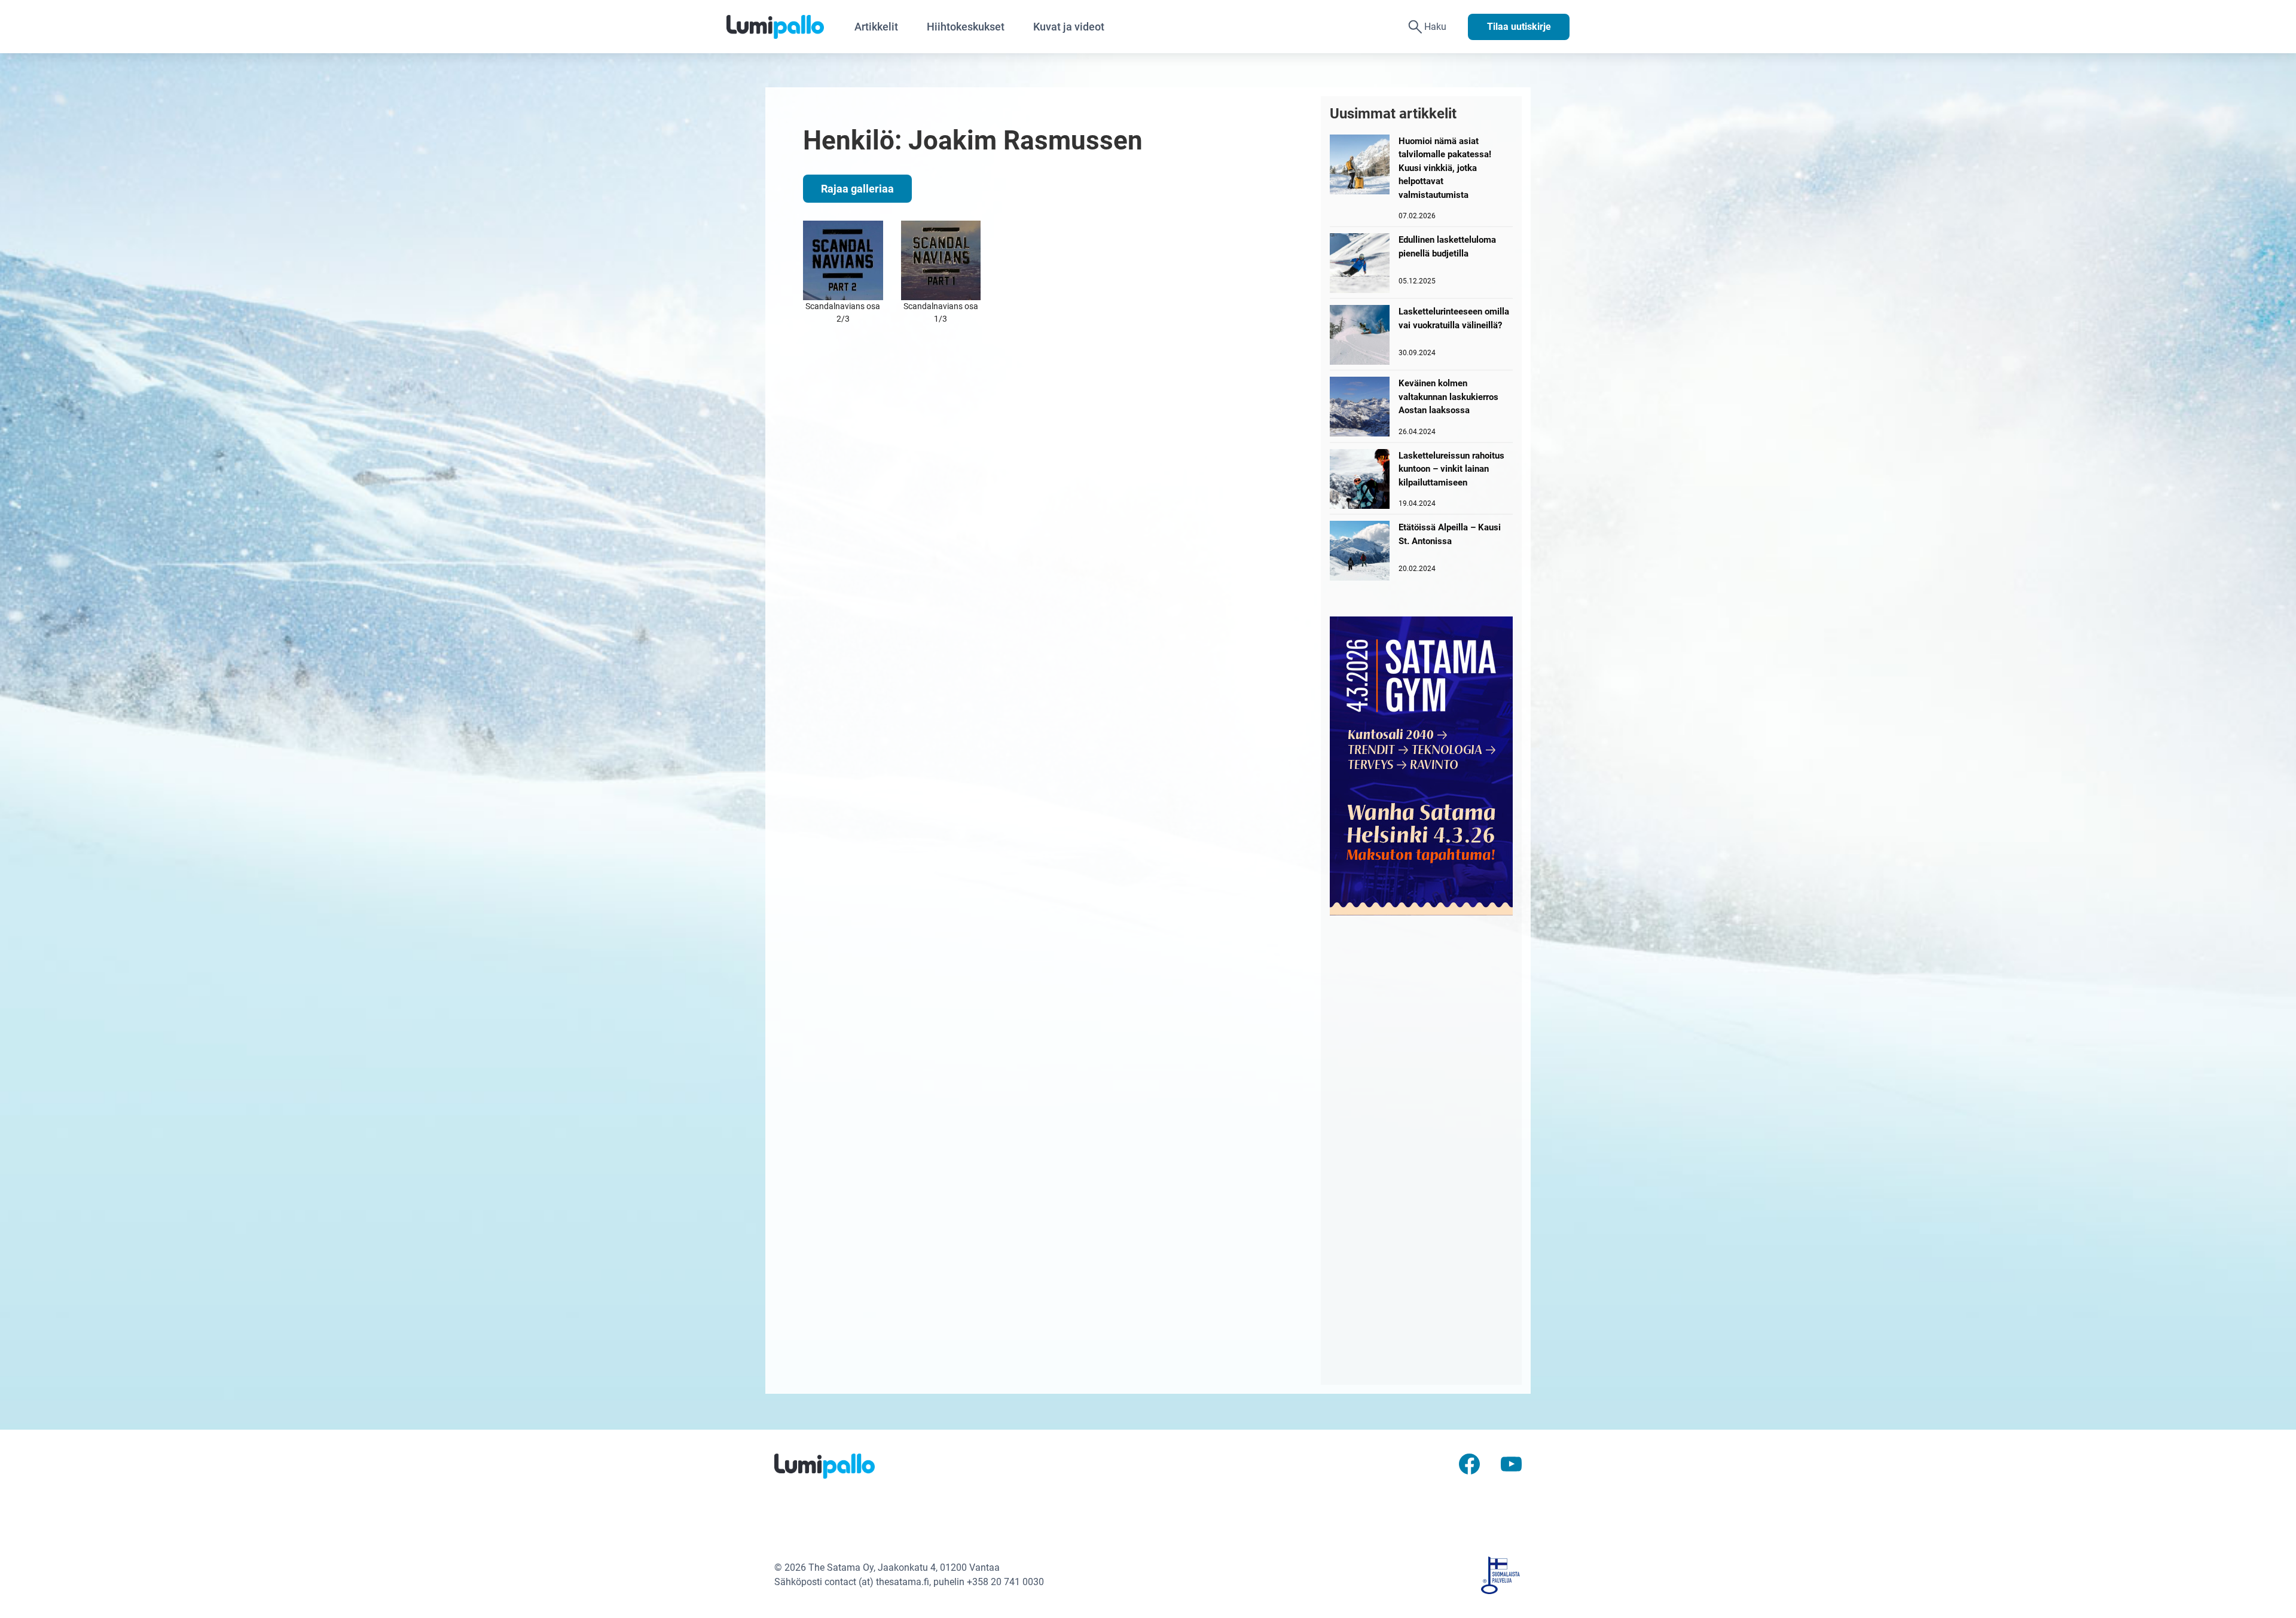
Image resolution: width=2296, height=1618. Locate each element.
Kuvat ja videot (1069, 27)
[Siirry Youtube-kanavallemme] (1511, 1463)
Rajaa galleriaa (857, 189)
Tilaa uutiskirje (1519, 27)
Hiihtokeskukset (966, 27)
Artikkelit (876, 27)
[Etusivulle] (783, 27)
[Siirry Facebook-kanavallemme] (1469, 1463)
